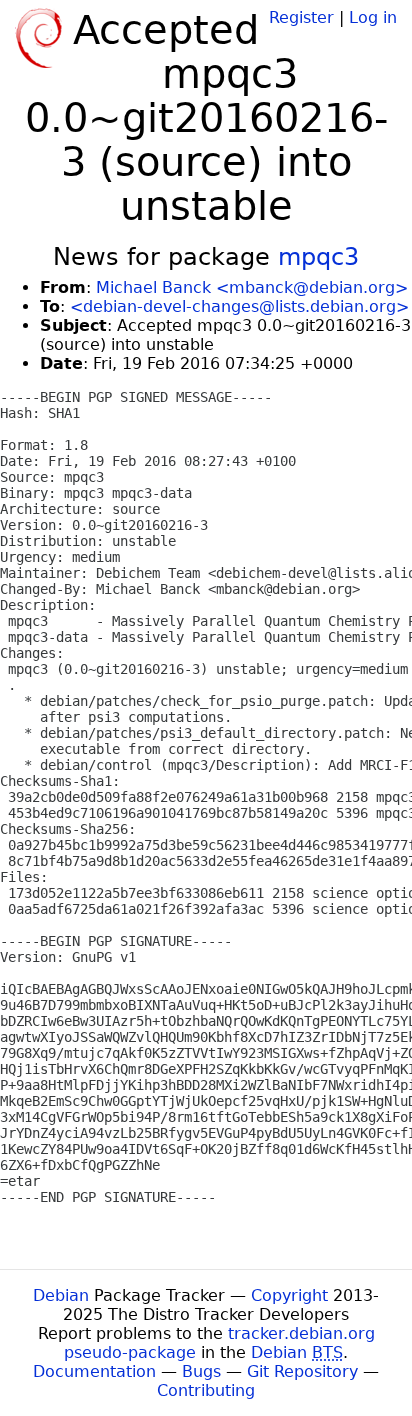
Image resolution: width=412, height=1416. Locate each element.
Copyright (289, 1295)
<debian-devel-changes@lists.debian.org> (239, 306)
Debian (61, 1295)
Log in (373, 17)
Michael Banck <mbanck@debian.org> (252, 287)
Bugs (201, 1371)
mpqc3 (318, 257)
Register (301, 17)
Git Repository (302, 1371)
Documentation (94, 1371)
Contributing (206, 1390)
